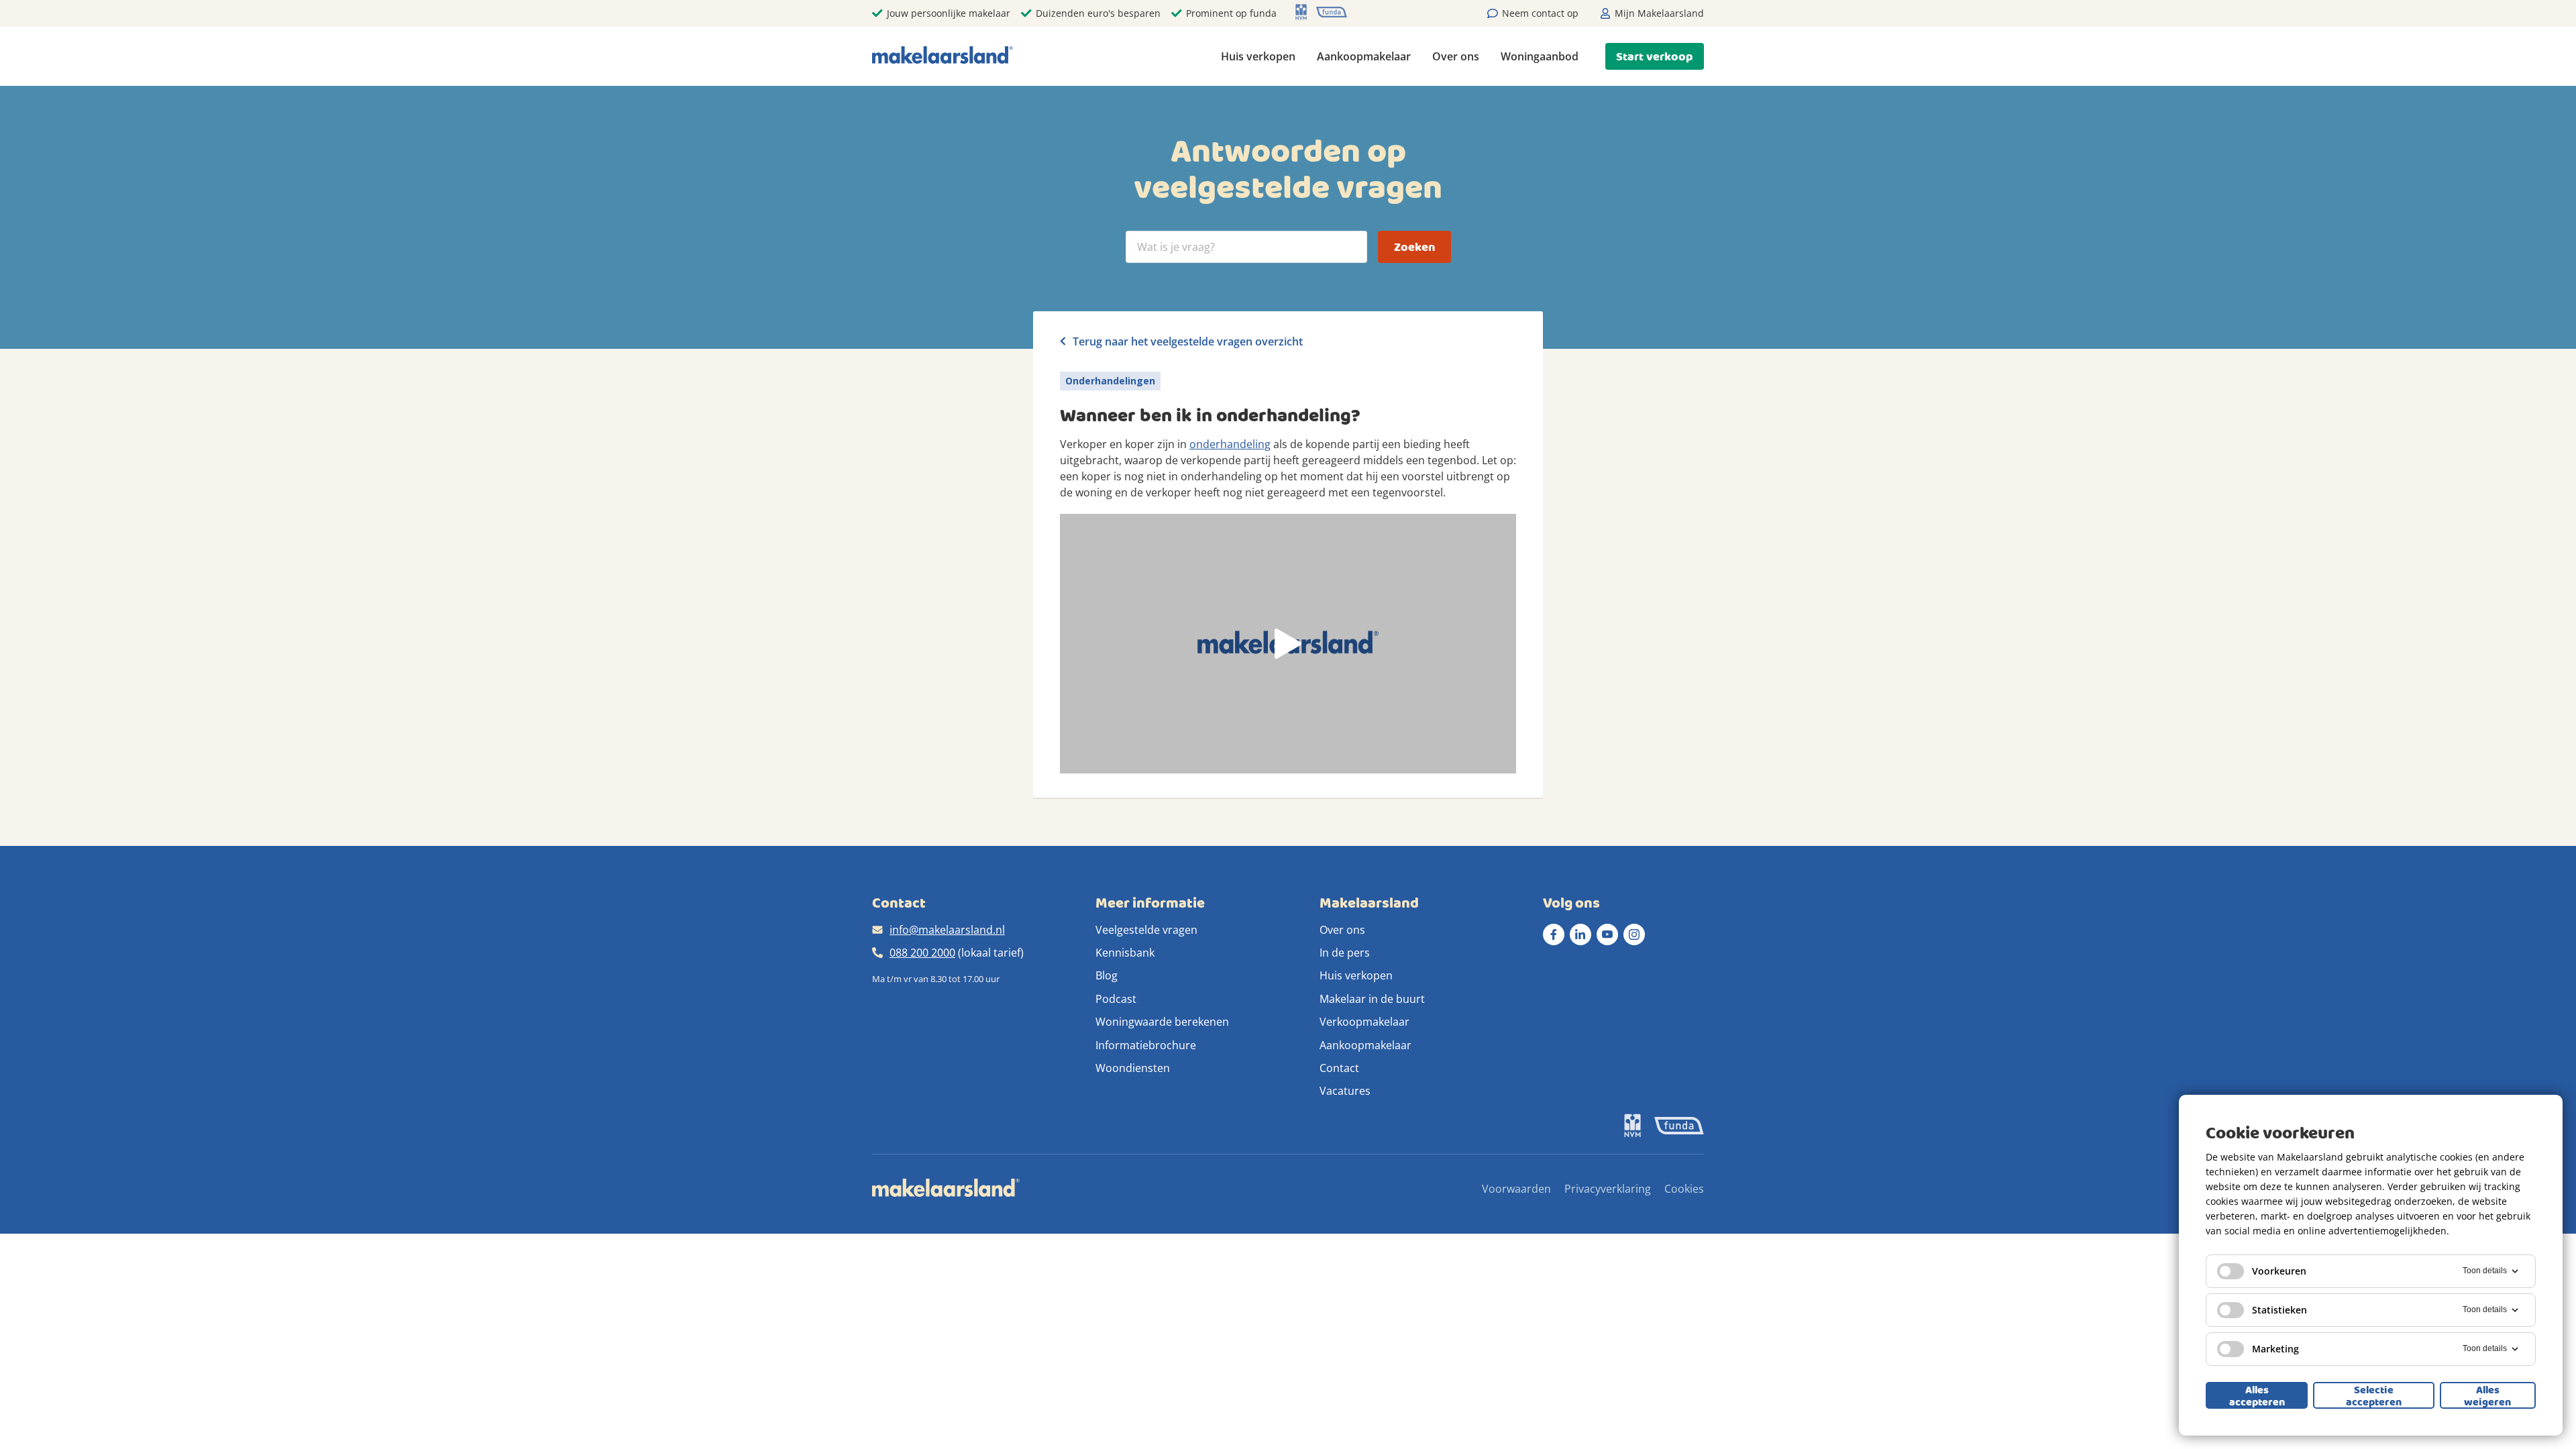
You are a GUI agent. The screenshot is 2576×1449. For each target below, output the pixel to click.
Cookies (1684, 1189)
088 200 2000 (922, 953)
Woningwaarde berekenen (1162, 1022)
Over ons (1456, 56)
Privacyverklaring (1608, 1189)
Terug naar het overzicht (1186, 341)
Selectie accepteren (2374, 1395)
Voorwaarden (1516, 1189)
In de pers (1345, 953)
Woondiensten (1133, 1068)
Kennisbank (1125, 953)
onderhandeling (1230, 444)
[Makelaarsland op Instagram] (1634, 934)
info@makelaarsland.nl (947, 930)
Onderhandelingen (1110, 381)
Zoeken (1414, 247)
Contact (1339, 1068)
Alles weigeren (2487, 1395)
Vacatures (1345, 1091)
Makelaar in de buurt (1372, 999)
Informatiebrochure (1146, 1045)
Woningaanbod (1540, 56)
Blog (1107, 975)
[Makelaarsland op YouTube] (1607, 934)
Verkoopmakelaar (1364, 1022)
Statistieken (2279, 1310)
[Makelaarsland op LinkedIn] (1580, 934)
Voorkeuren (2279, 1271)
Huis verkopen (1258, 56)
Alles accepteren (2257, 1395)
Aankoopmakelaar (1364, 56)
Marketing (2275, 1349)
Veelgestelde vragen (1146, 930)
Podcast (1116, 999)
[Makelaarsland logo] (943, 56)
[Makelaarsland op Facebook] (1554, 934)
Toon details (2485, 1271)
